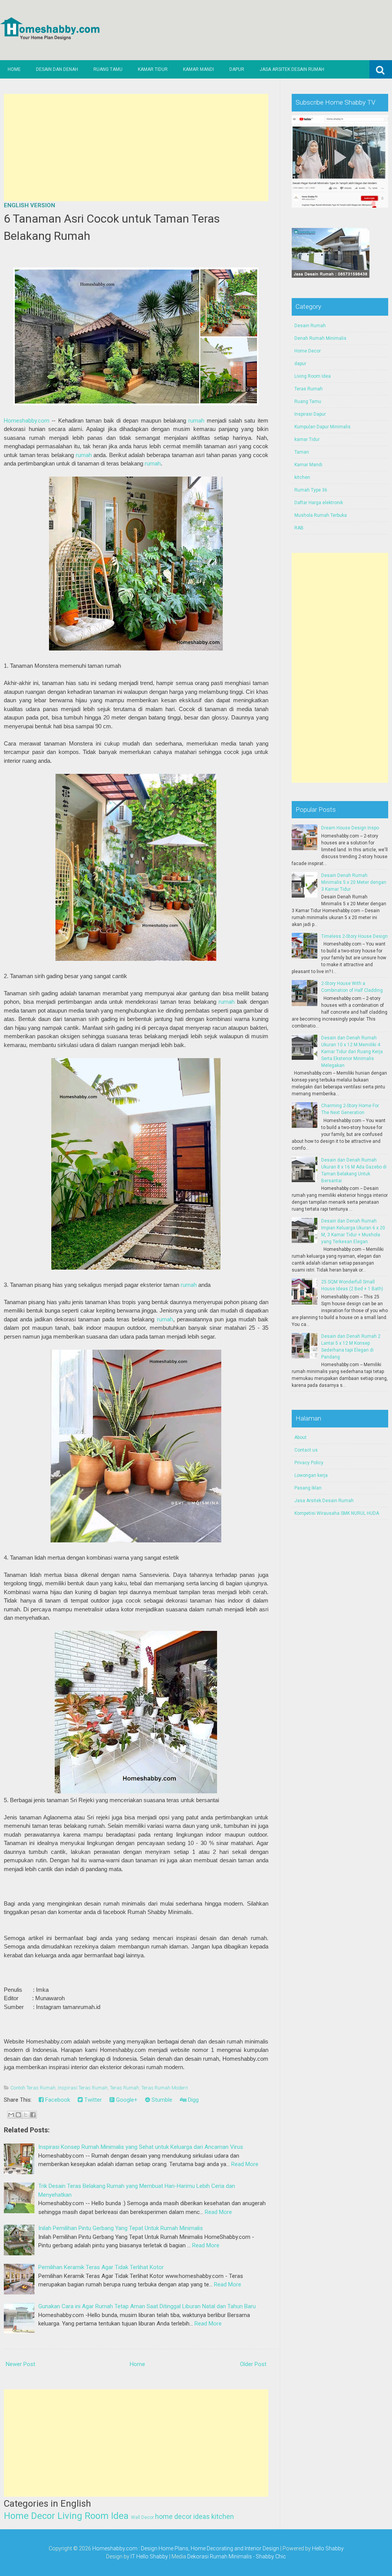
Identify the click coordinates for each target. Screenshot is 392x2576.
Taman (302, 452)
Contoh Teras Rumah (33, 2088)
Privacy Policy (309, 1463)
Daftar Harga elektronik (319, 503)
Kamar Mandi (198, 69)
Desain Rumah (310, 326)
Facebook (57, 2100)
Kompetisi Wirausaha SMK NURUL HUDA (337, 1513)
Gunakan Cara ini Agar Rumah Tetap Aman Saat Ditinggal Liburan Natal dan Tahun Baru (147, 2306)
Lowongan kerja (311, 1475)
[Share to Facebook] (33, 2115)
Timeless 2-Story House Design (354, 936)
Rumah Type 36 (311, 490)
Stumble (161, 2100)
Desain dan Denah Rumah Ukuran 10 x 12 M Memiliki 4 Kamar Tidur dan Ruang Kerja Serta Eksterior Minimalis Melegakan (352, 1052)
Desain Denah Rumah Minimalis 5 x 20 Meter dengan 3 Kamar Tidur (354, 882)
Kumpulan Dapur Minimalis (323, 427)
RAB (299, 528)
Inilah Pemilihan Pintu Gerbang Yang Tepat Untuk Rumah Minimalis (121, 2228)
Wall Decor (142, 2517)
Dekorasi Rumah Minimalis (220, 2556)
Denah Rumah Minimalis (320, 338)
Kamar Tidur (153, 69)
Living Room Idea (93, 2516)
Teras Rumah (124, 2088)
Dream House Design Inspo (350, 828)
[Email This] (11, 2115)
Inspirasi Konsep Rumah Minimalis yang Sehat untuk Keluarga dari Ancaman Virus (141, 2147)
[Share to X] (26, 2115)
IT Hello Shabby (149, 2556)
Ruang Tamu (108, 69)
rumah (196, 421)
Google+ (126, 2100)
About (301, 1437)
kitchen (223, 2516)
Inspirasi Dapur (310, 414)
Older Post (253, 2364)
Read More (245, 2164)
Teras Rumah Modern (165, 2088)
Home (14, 69)
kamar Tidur (307, 439)
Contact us (306, 1450)
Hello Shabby (328, 2548)
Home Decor (29, 2516)
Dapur (237, 69)
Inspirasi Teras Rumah (83, 2088)
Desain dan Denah (57, 69)
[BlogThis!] (18, 2115)
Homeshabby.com (27, 421)
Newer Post (20, 2364)
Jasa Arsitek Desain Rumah (292, 69)
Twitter (92, 2100)
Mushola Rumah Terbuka (321, 515)
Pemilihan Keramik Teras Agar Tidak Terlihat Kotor (101, 2267)
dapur (300, 364)
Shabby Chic (271, 2556)
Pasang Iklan (308, 1488)
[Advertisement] (136, 147)
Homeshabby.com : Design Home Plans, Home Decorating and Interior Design (186, 2548)
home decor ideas (182, 2516)
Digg (193, 2100)
